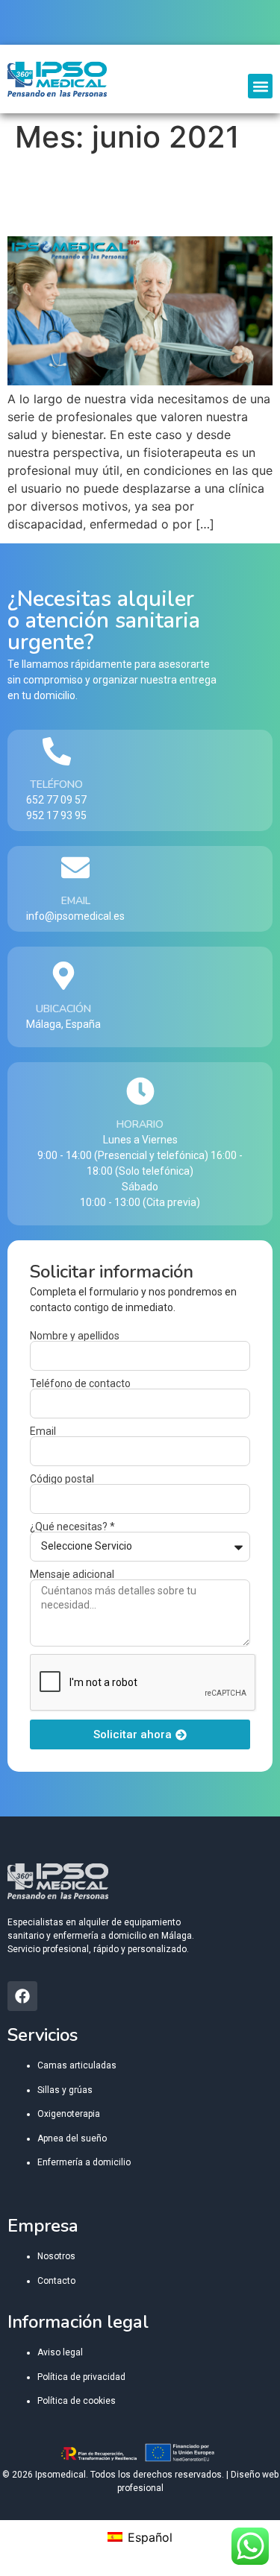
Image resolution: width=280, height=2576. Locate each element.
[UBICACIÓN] (63, 976)
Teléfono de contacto (80, 1383)
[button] (260, 86)
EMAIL (76, 901)
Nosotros (56, 2256)
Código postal (62, 1479)
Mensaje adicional (72, 1574)
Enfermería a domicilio (84, 2162)
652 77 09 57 (56, 800)
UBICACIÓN (63, 1009)
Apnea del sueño (72, 2138)
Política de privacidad (81, 2377)
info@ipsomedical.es (75, 916)
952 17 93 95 (56, 815)
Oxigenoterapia (69, 2114)
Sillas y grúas (65, 2090)
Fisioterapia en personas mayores (111, 195)
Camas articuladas (77, 2065)
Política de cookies (77, 2401)
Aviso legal (60, 2352)
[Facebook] (22, 1996)
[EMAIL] (75, 868)
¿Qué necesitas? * (72, 1527)
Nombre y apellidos (75, 1336)
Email (43, 1431)
